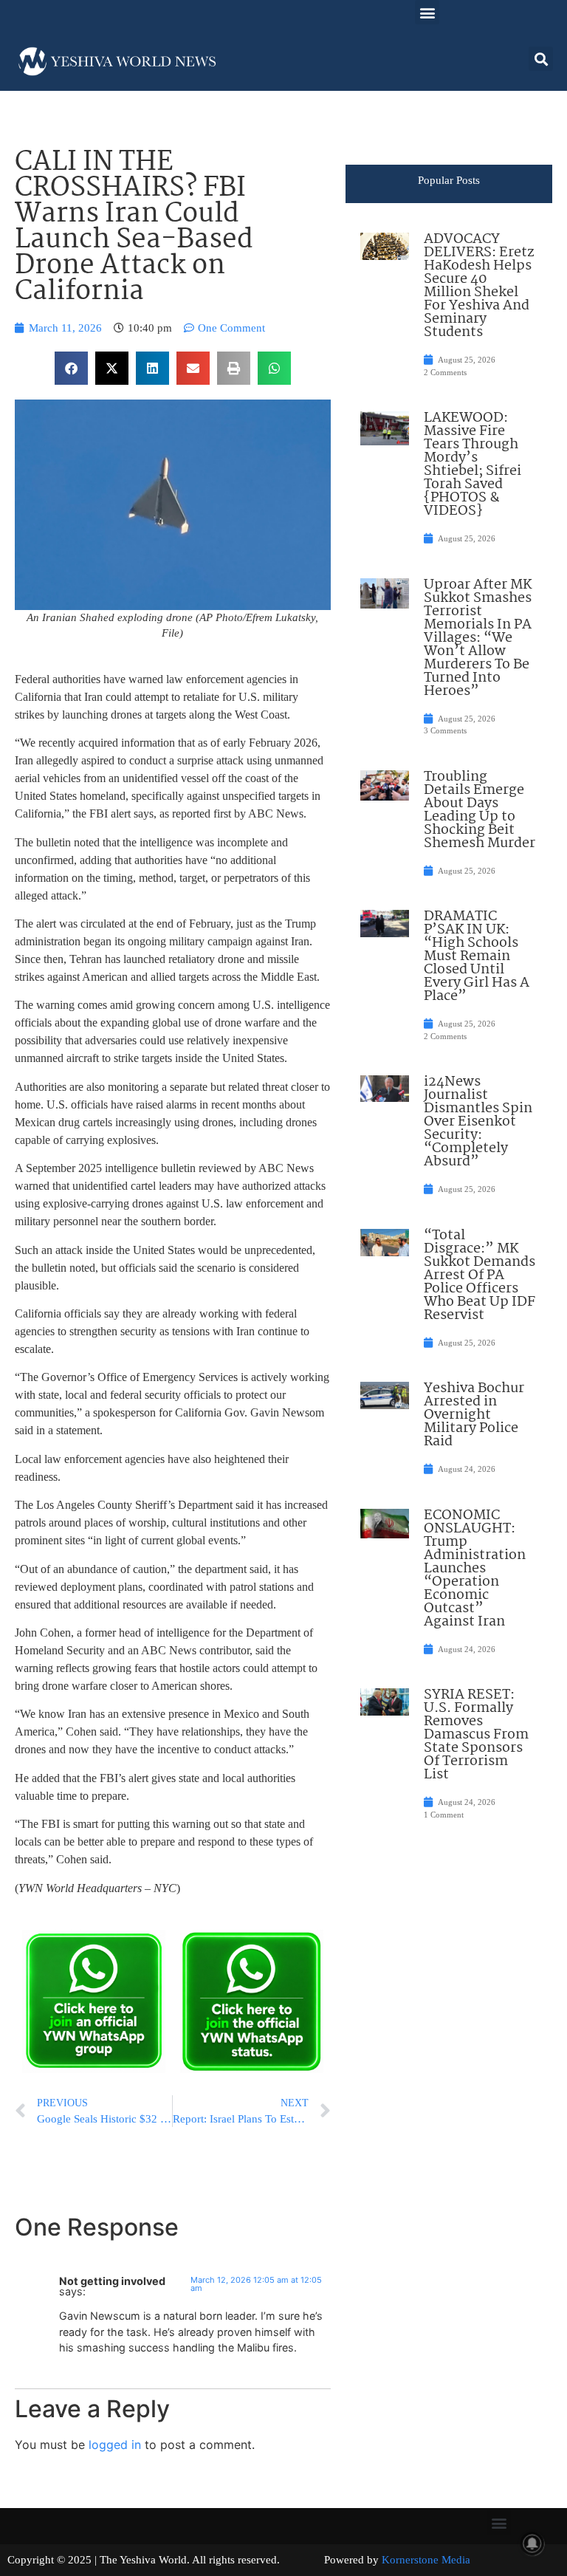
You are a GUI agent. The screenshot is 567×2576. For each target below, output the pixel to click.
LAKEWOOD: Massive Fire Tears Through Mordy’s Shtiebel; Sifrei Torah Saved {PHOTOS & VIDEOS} (472, 465)
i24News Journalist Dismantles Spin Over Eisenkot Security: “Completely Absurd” (478, 1122)
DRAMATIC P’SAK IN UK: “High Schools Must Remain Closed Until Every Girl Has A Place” (477, 956)
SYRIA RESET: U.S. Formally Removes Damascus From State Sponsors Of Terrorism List (476, 1735)
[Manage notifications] (532, 2544)
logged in (115, 2445)
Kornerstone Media (426, 2560)
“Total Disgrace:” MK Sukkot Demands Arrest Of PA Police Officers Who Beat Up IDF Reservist (480, 1275)
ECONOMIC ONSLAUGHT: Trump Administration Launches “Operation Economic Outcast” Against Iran (475, 1569)
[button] (427, 12)
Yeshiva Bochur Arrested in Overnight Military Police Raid (474, 1415)
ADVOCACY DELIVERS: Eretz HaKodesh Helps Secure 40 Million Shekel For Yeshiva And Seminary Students (479, 286)
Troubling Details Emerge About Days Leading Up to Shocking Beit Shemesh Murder (480, 810)
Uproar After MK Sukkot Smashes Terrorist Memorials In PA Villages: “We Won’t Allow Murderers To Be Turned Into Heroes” (478, 638)
